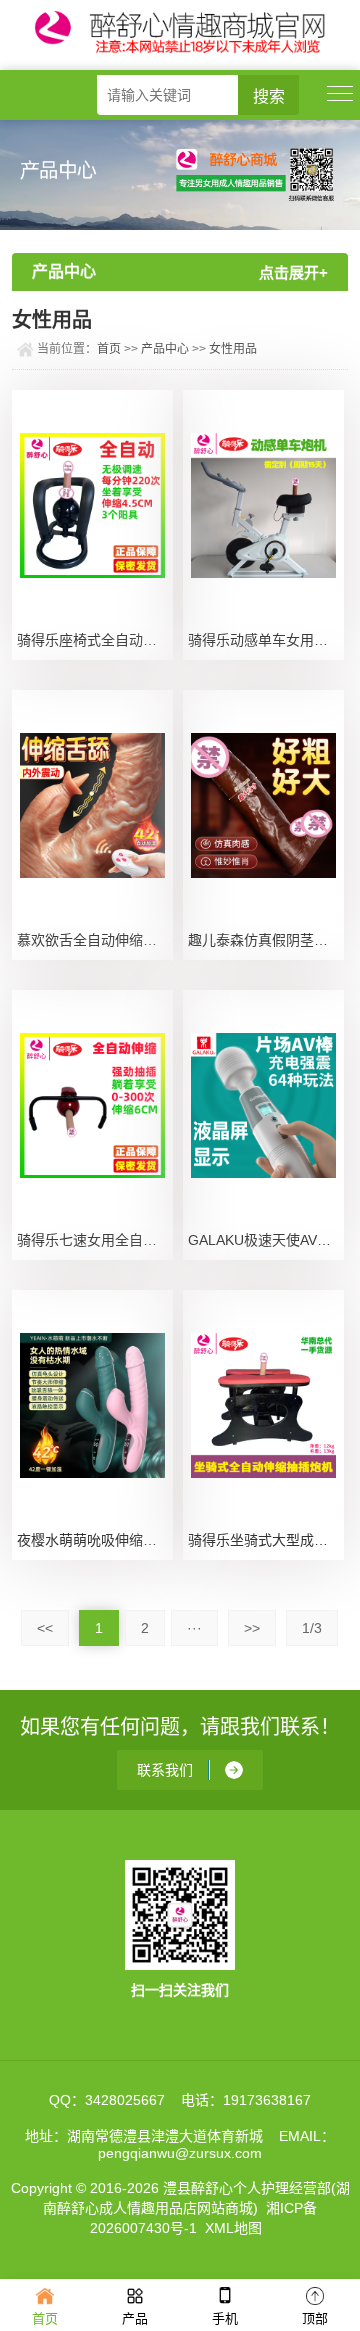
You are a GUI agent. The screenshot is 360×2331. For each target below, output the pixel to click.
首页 (109, 349)
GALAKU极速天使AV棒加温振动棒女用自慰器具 (266, 1240)
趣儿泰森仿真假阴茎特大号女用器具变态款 (266, 940)
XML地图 (233, 2228)
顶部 (315, 2318)
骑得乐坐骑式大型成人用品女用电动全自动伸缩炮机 (266, 1540)
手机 (225, 2318)
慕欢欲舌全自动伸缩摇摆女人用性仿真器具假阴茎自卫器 (95, 940)
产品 (135, 2318)
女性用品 (233, 349)
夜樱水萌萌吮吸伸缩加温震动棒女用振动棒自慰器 (95, 1540)
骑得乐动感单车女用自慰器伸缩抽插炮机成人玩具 (266, 640)
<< (45, 1628)
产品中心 (165, 349)
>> (252, 1628)
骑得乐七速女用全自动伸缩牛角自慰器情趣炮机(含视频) (95, 1240)
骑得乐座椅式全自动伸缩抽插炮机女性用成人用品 (95, 640)
